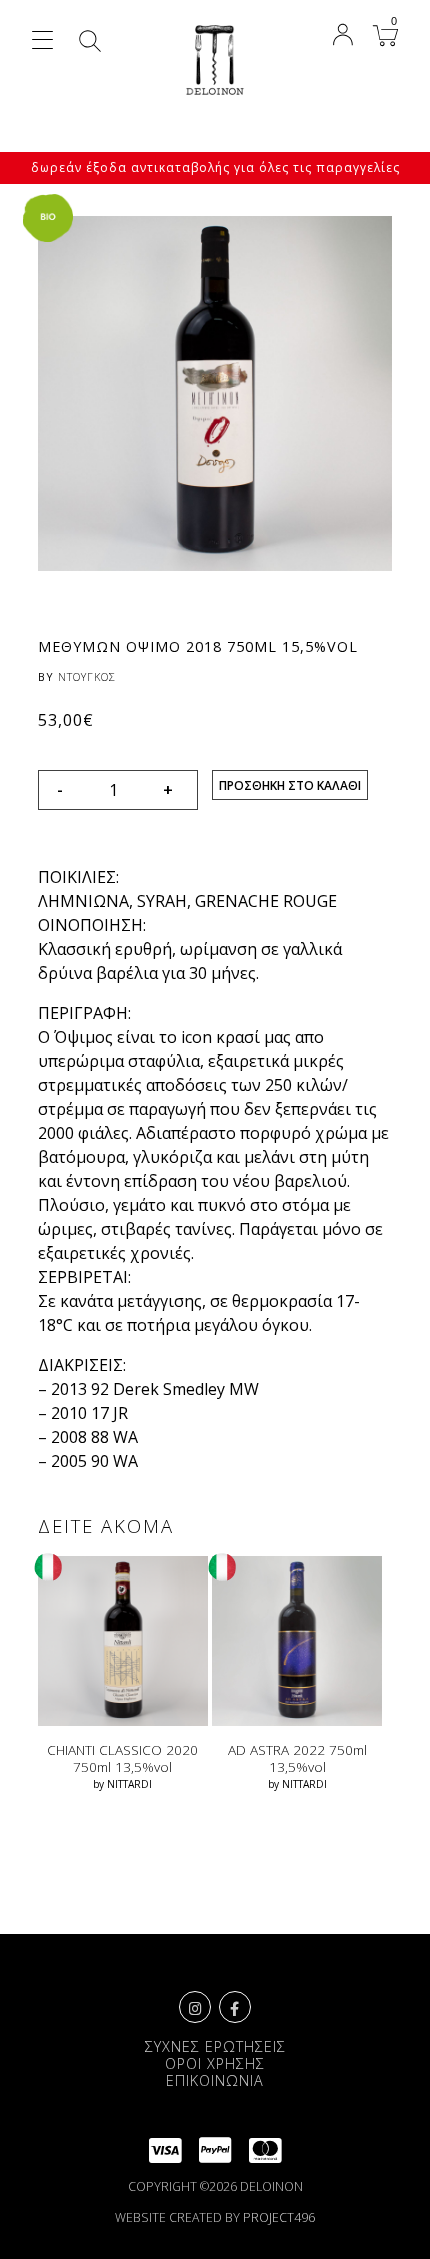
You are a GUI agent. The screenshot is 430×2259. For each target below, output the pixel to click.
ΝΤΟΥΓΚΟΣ (87, 676)
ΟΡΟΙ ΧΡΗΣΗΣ (215, 2063)
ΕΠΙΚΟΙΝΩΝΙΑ (215, 2080)
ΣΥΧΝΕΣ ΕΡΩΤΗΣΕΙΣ (215, 2046)
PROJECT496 (279, 2217)
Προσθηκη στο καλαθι (290, 785)
